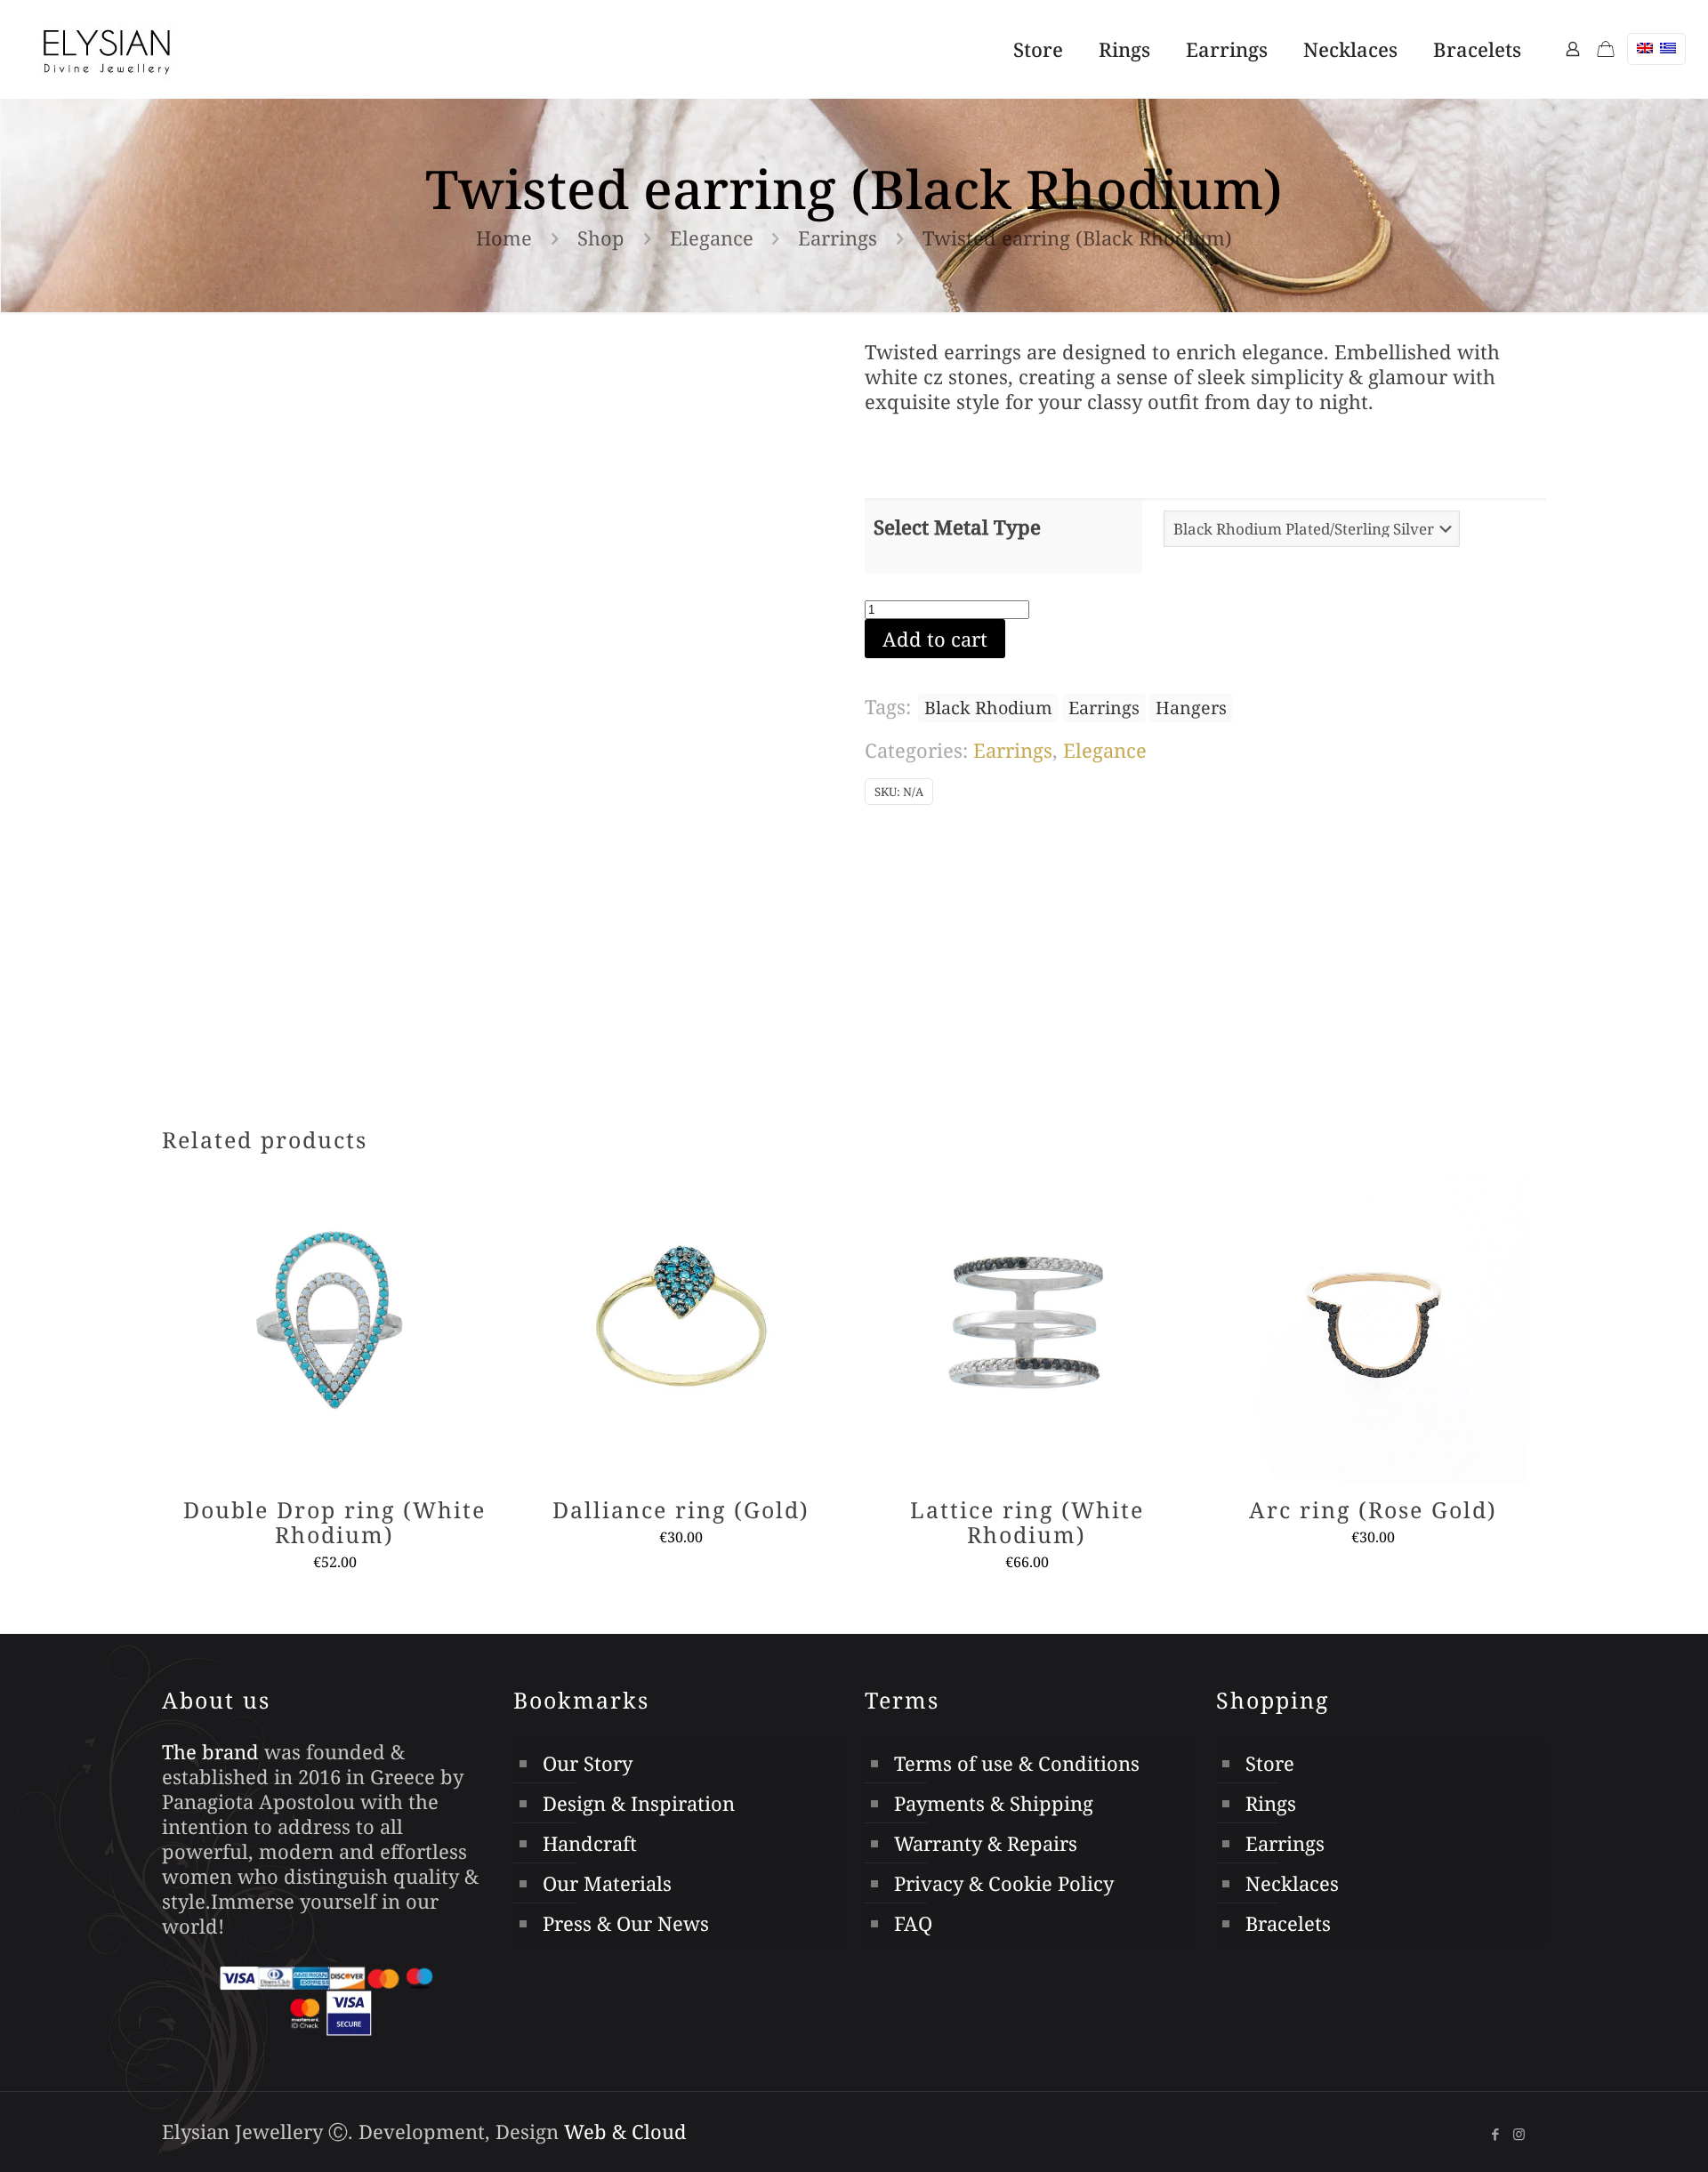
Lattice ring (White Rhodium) (1027, 1522)
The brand (210, 1751)
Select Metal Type (957, 527)
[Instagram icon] (1519, 2134)
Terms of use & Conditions (1017, 1763)
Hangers (1191, 708)
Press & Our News (626, 1923)
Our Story (588, 1763)
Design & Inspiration (639, 1803)
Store (1270, 1763)
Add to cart (935, 639)
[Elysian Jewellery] (107, 49)
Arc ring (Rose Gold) (1373, 1509)
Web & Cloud (625, 2131)
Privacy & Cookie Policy (1004, 1883)
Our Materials (607, 1883)
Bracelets (1288, 1923)
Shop (601, 237)
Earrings (838, 237)
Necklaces (1292, 1883)
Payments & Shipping (994, 1803)
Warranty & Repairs (986, 1843)
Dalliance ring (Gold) (681, 1509)
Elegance (712, 237)
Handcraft (590, 1843)
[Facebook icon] (1495, 2134)
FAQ (913, 1923)
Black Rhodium (988, 708)
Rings (1271, 1803)
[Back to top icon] (1600, 2127)
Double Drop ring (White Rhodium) (334, 1522)
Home (504, 237)
